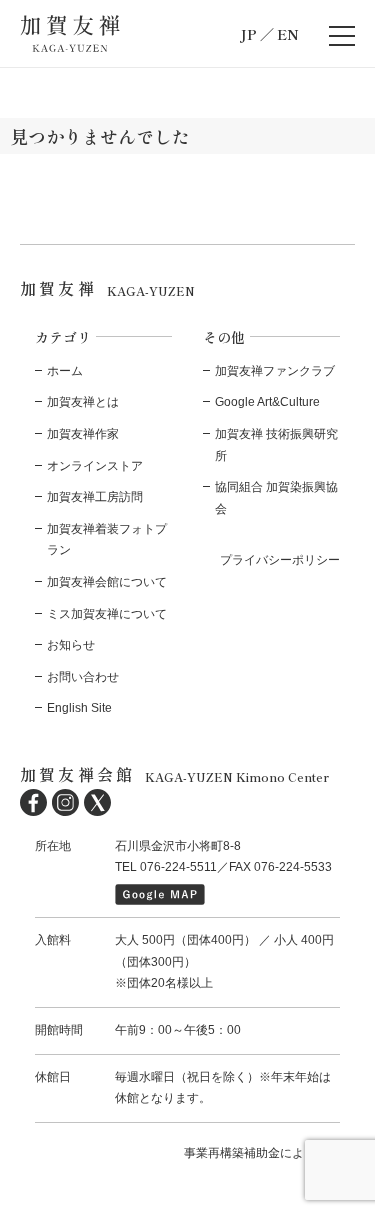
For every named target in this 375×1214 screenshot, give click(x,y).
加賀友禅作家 (83, 434)
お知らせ (71, 645)
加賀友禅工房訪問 (95, 497)
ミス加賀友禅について (107, 614)
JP (248, 34)
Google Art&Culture (267, 402)
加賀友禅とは (83, 402)
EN (288, 34)
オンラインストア (95, 466)
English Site (79, 708)
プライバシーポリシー (280, 560)
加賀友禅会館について (107, 582)
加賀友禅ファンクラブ (275, 371)
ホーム (65, 371)
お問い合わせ (83, 677)
